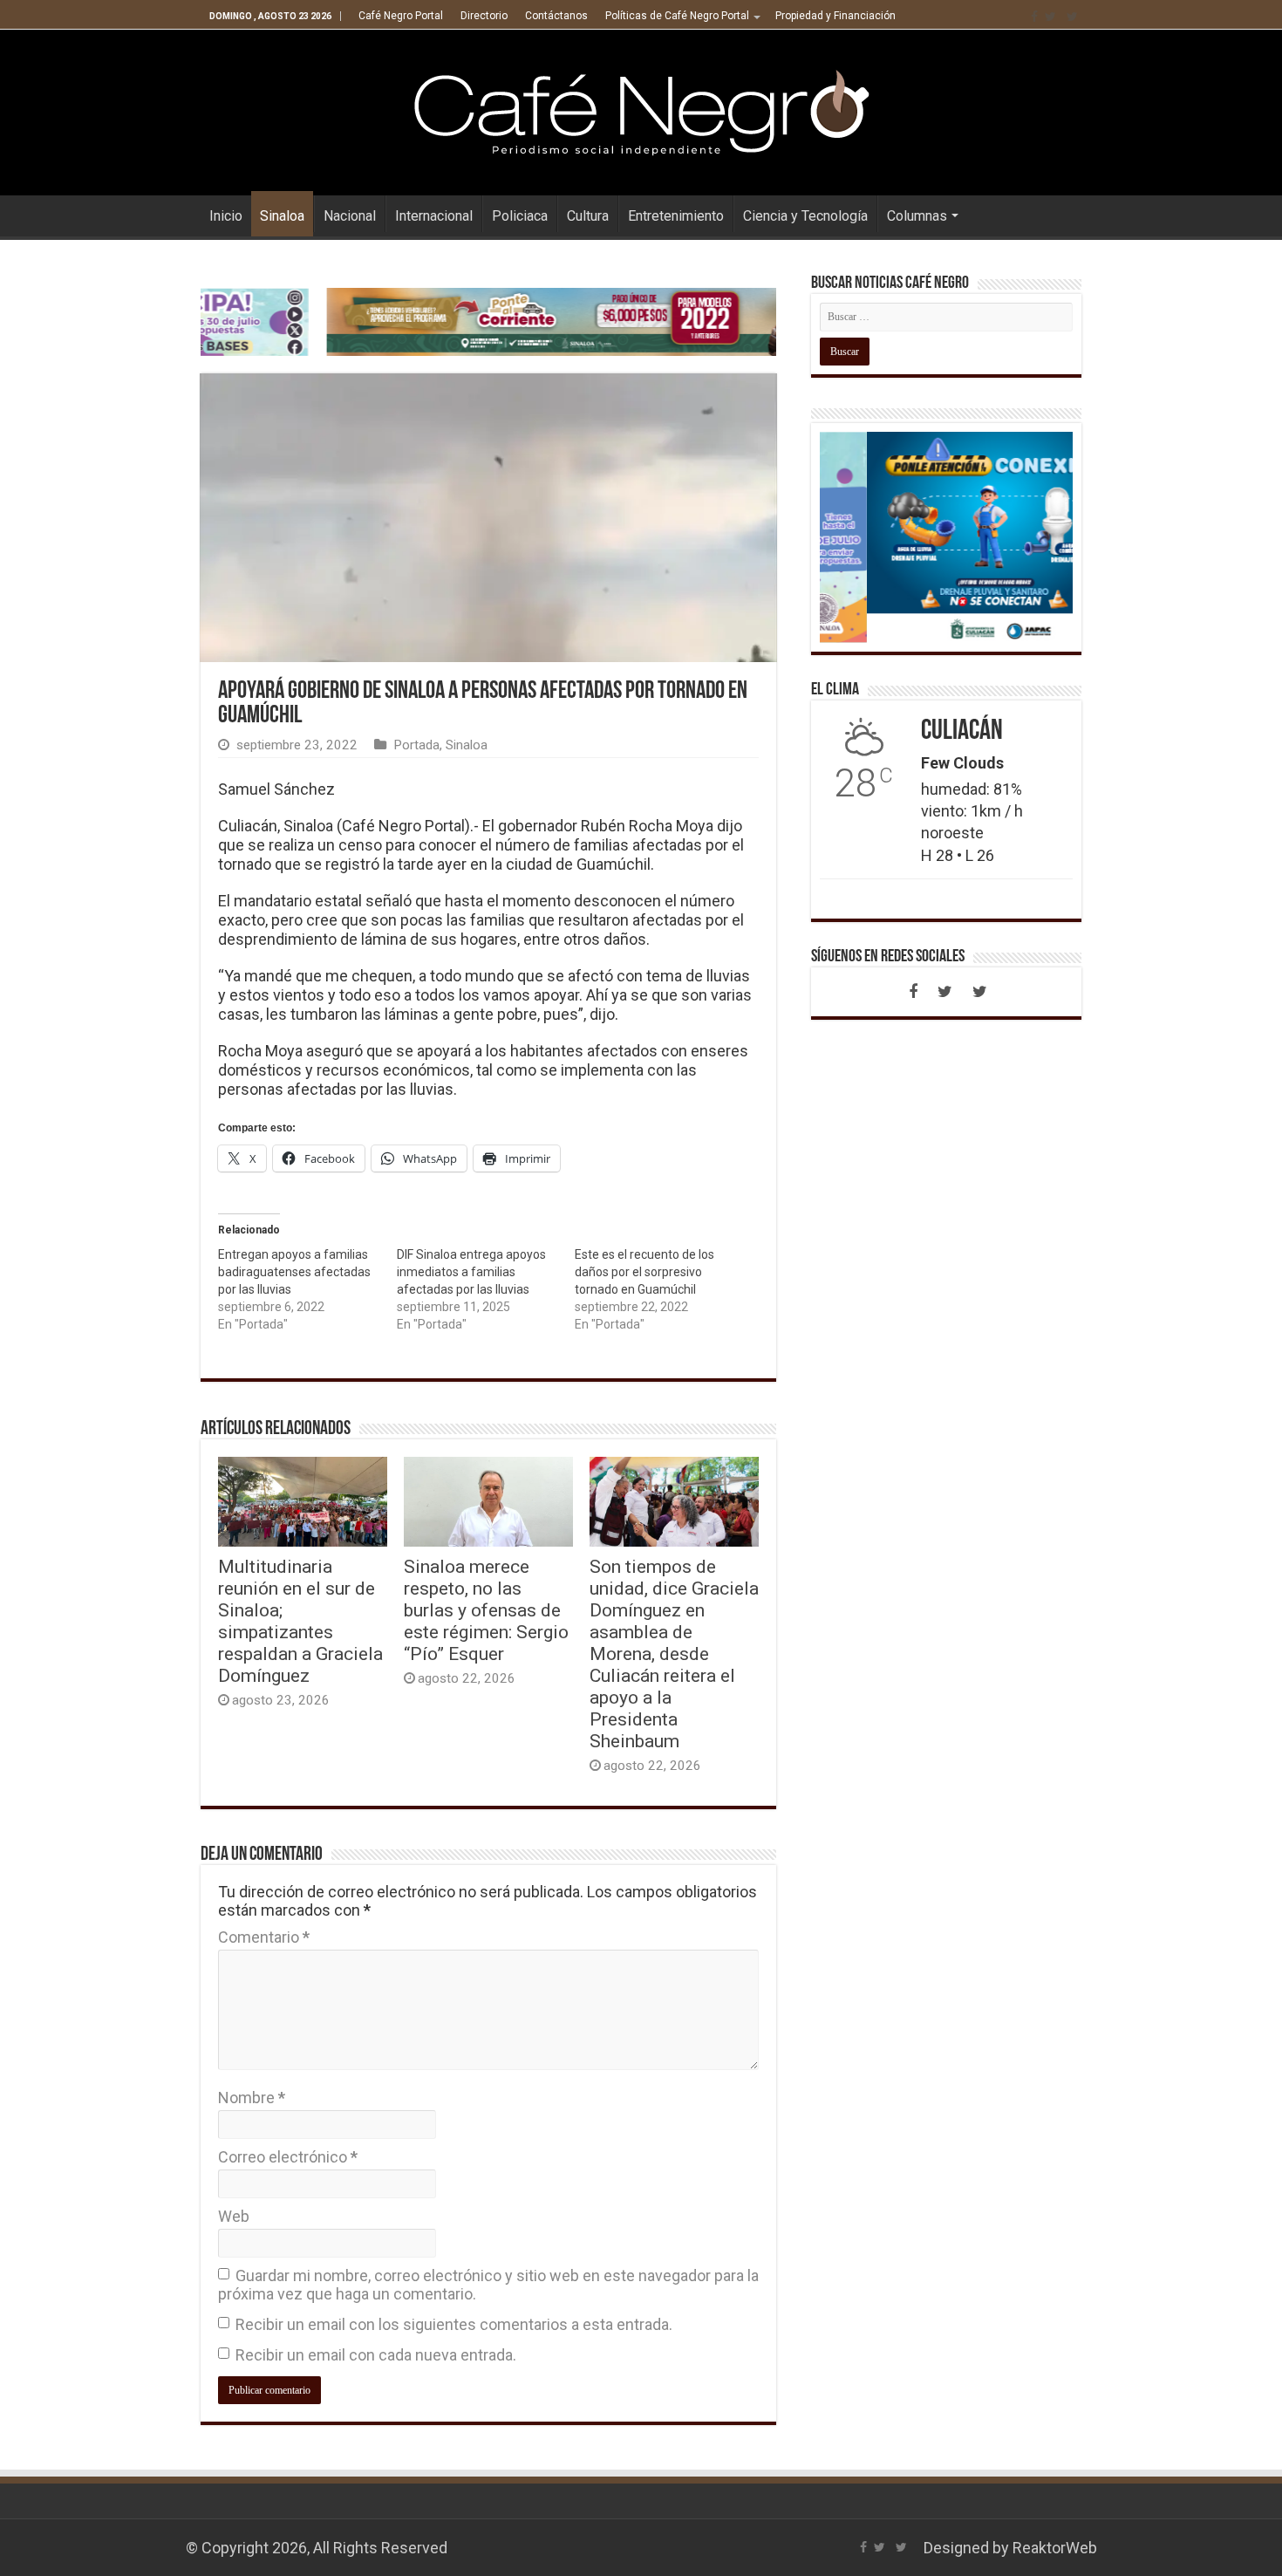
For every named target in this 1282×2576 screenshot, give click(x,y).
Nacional (350, 216)
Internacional (434, 216)
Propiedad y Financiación (835, 16)
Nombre (252, 2098)
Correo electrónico (288, 2157)
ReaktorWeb (1055, 2548)
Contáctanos (556, 16)
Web (234, 2216)
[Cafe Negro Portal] (641, 109)
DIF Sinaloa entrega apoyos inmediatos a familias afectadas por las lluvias (471, 1272)
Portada (416, 745)
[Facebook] (1034, 17)
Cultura (588, 216)
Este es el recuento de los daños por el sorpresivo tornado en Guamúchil (644, 1272)
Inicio (226, 216)
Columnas (917, 216)
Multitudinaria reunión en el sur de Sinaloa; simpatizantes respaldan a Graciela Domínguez (300, 1621)
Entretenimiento (676, 216)
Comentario (264, 1937)
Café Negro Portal (401, 16)
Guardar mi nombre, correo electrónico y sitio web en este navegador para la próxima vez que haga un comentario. (488, 2285)
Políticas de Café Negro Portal (677, 16)
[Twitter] (1050, 17)
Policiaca (520, 216)
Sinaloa (282, 216)
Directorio (484, 16)
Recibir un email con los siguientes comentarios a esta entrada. (454, 2324)
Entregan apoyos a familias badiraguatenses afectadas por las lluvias (294, 1272)
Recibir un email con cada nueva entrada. (376, 2355)
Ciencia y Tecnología (805, 216)
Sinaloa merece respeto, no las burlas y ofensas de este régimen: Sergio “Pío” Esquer (486, 1610)
